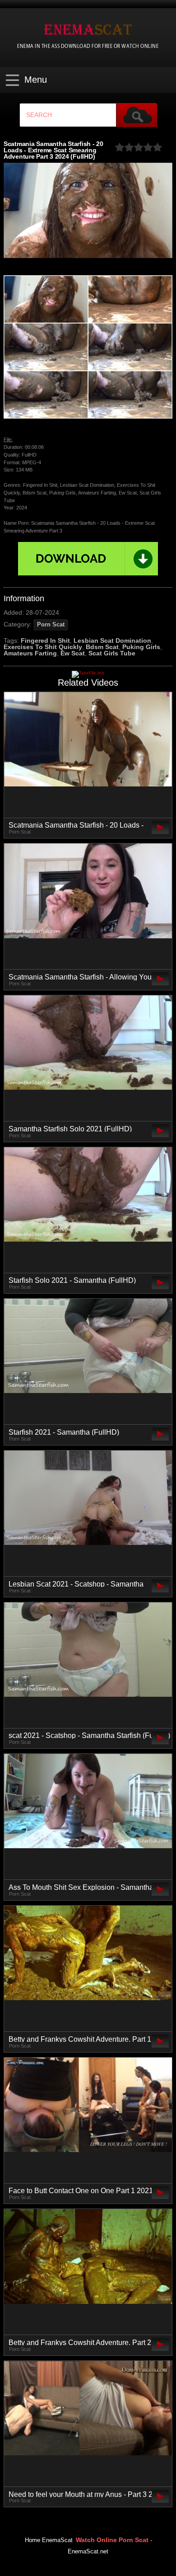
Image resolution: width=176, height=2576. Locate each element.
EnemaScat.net (88, 2552)
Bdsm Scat (102, 647)
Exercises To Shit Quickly (43, 647)
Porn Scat (51, 625)
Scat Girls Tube (112, 653)
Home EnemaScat (49, 2540)
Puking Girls (141, 647)
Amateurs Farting (30, 653)
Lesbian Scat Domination (112, 640)
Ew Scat (73, 653)
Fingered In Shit (45, 640)
